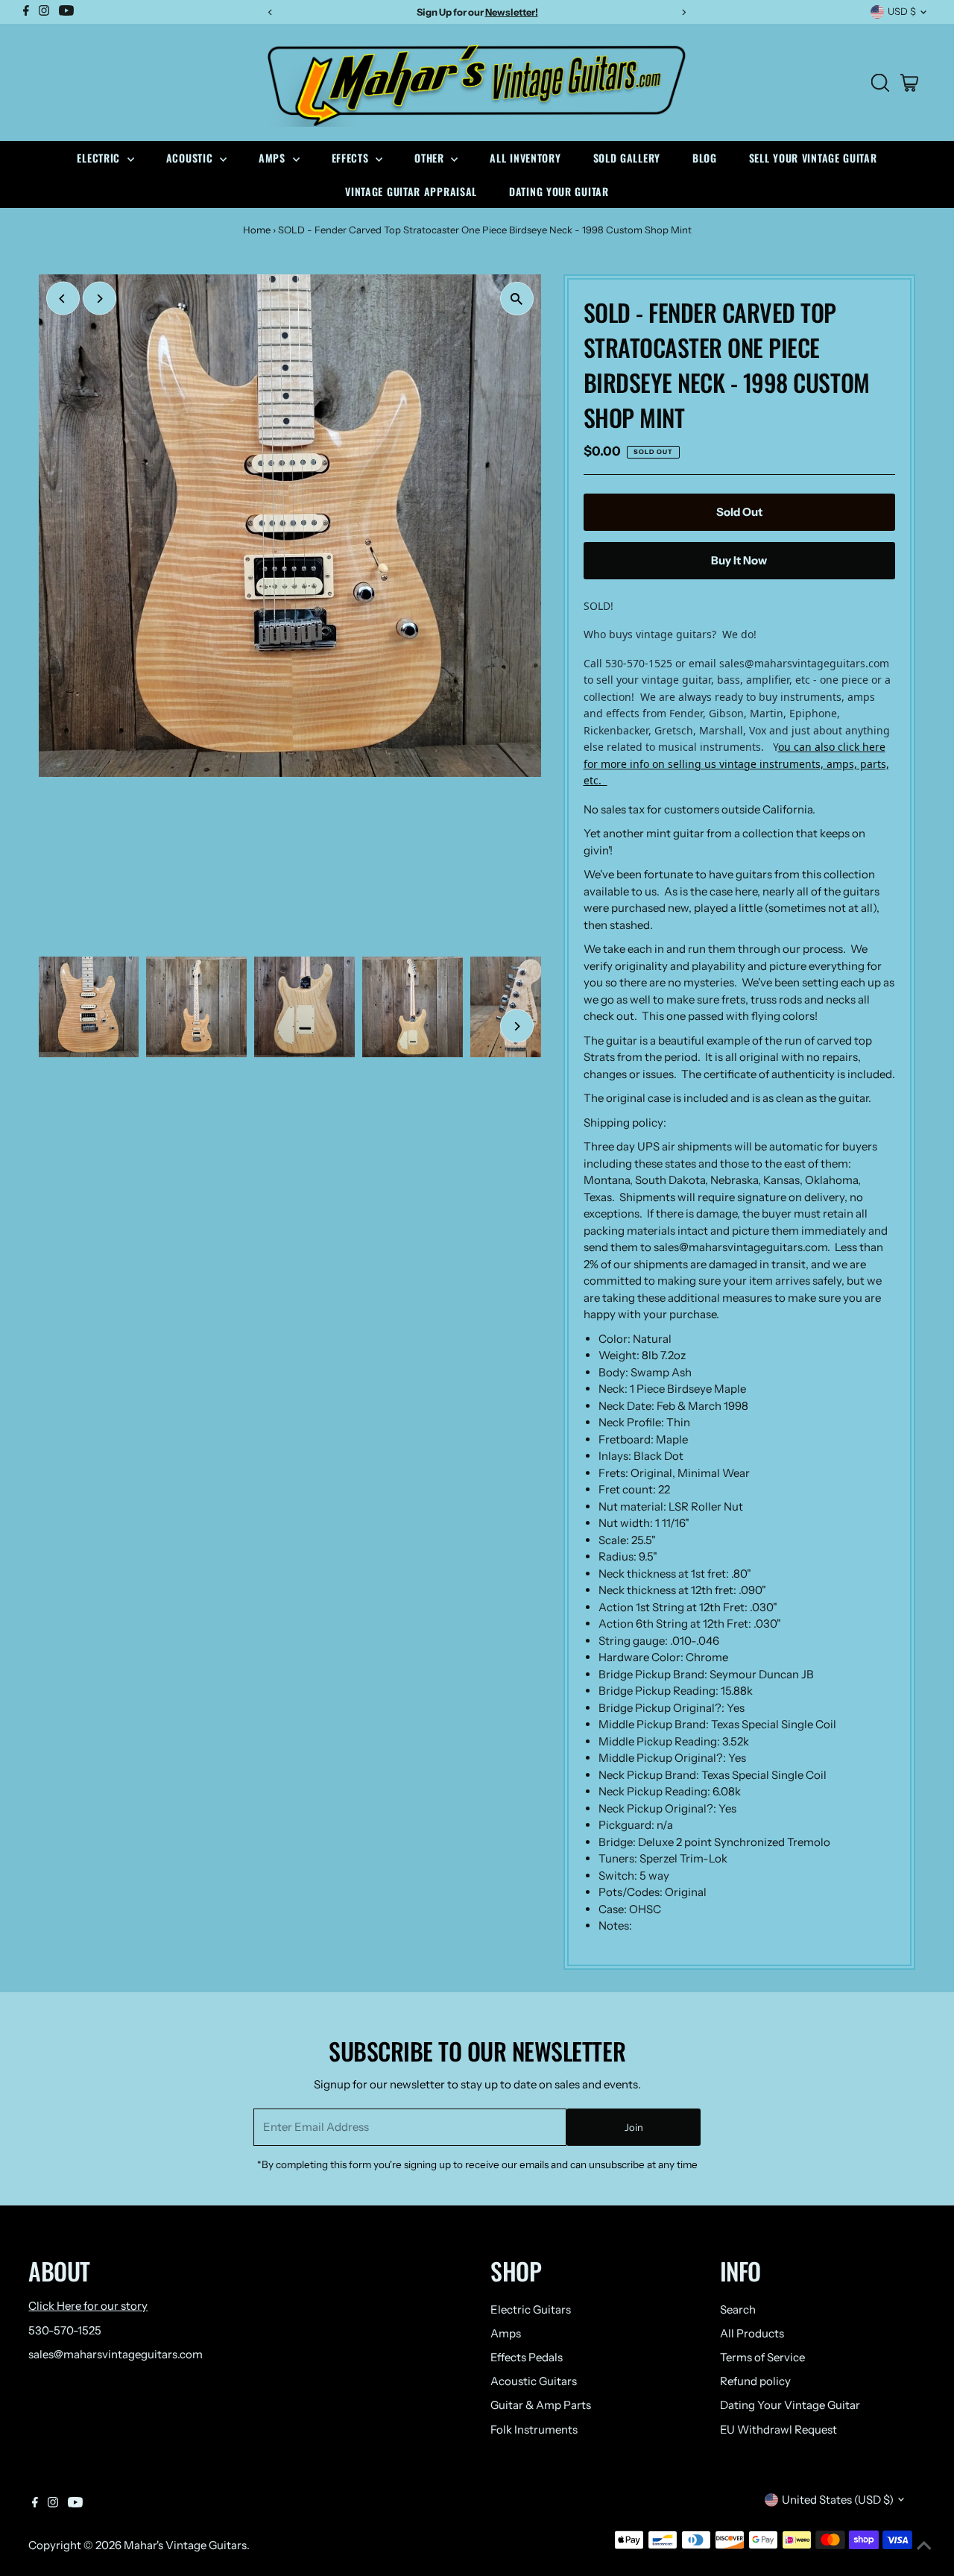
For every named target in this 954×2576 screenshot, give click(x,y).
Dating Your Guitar (559, 191)
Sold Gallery (627, 158)
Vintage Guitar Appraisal (411, 191)
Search (738, 2309)
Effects (352, 158)
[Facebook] (35, 2504)
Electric (100, 158)
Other (431, 158)
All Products (752, 2333)
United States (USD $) (838, 2500)
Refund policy (755, 2381)
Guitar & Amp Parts (541, 2405)
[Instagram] (53, 2504)
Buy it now (739, 560)
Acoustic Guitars (534, 2381)
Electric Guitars (531, 2309)
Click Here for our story (88, 2306)
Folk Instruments (534, 2429)
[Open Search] (880, 83)
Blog (705, 158)
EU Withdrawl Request (778, 2429)
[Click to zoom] (517, 299)
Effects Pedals (527, 2357)
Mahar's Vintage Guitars (185, 2545)
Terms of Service (762, 2357)
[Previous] (63, 299)
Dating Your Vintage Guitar (790, 2405)
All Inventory (525, 158)
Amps (274, 158)
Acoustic (191, 158)
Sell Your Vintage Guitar (813, 158)
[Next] (99, 299)
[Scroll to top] (924, 2546)
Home (257, 230)
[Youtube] (75, 2504)
